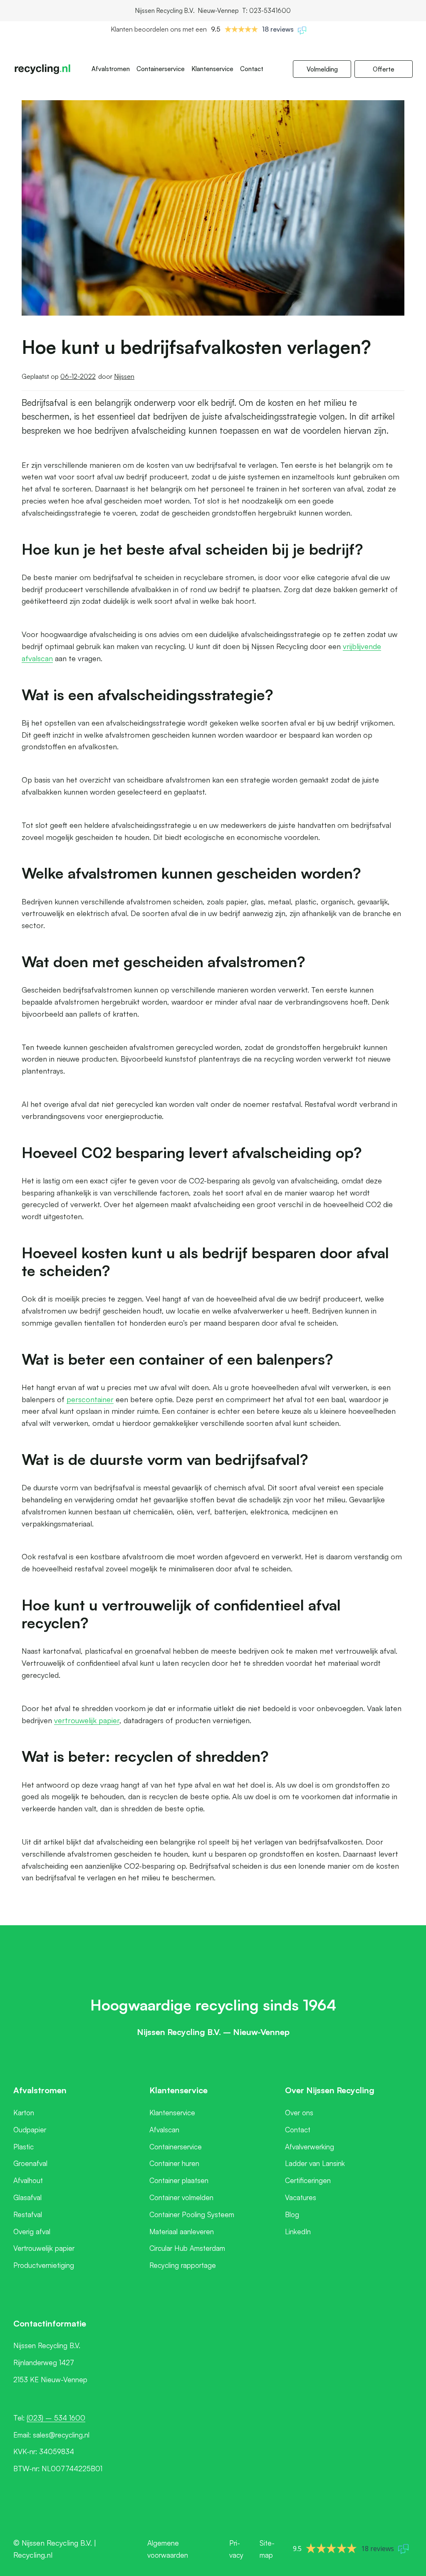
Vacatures (301, 2197)
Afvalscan (164, 2130)
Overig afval (32, 2231)
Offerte (384, 69)
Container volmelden (181, 2197)
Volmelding (322, 69)
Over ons (299, 2113)
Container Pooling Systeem (192, 2214)
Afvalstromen (111, 69)
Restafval (28, 2214)
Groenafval (30, 2163)
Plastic (24, 2147)
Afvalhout (28, 2180)
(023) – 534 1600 (56, 2418)
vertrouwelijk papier (87, 1720)
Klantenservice (212, 69)
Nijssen (124, 376)
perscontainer (90, 1399)
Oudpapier (30, 2130)
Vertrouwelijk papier (44, 2248)
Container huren (174, 2163)
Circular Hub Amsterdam (187, 2248)
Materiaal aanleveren (182, 2231)
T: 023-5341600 (266, 11)
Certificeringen (308, 2180)
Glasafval (27, 2197)
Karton (24, 2113)
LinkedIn (298, 2231)
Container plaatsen (179, 2180)
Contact (252, 69)
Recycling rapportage (183, 2265)
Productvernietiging (44, 2265)
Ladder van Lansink (315, 2163)
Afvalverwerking (310, 2147)
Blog (292, 2214)
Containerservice (161, 69)
